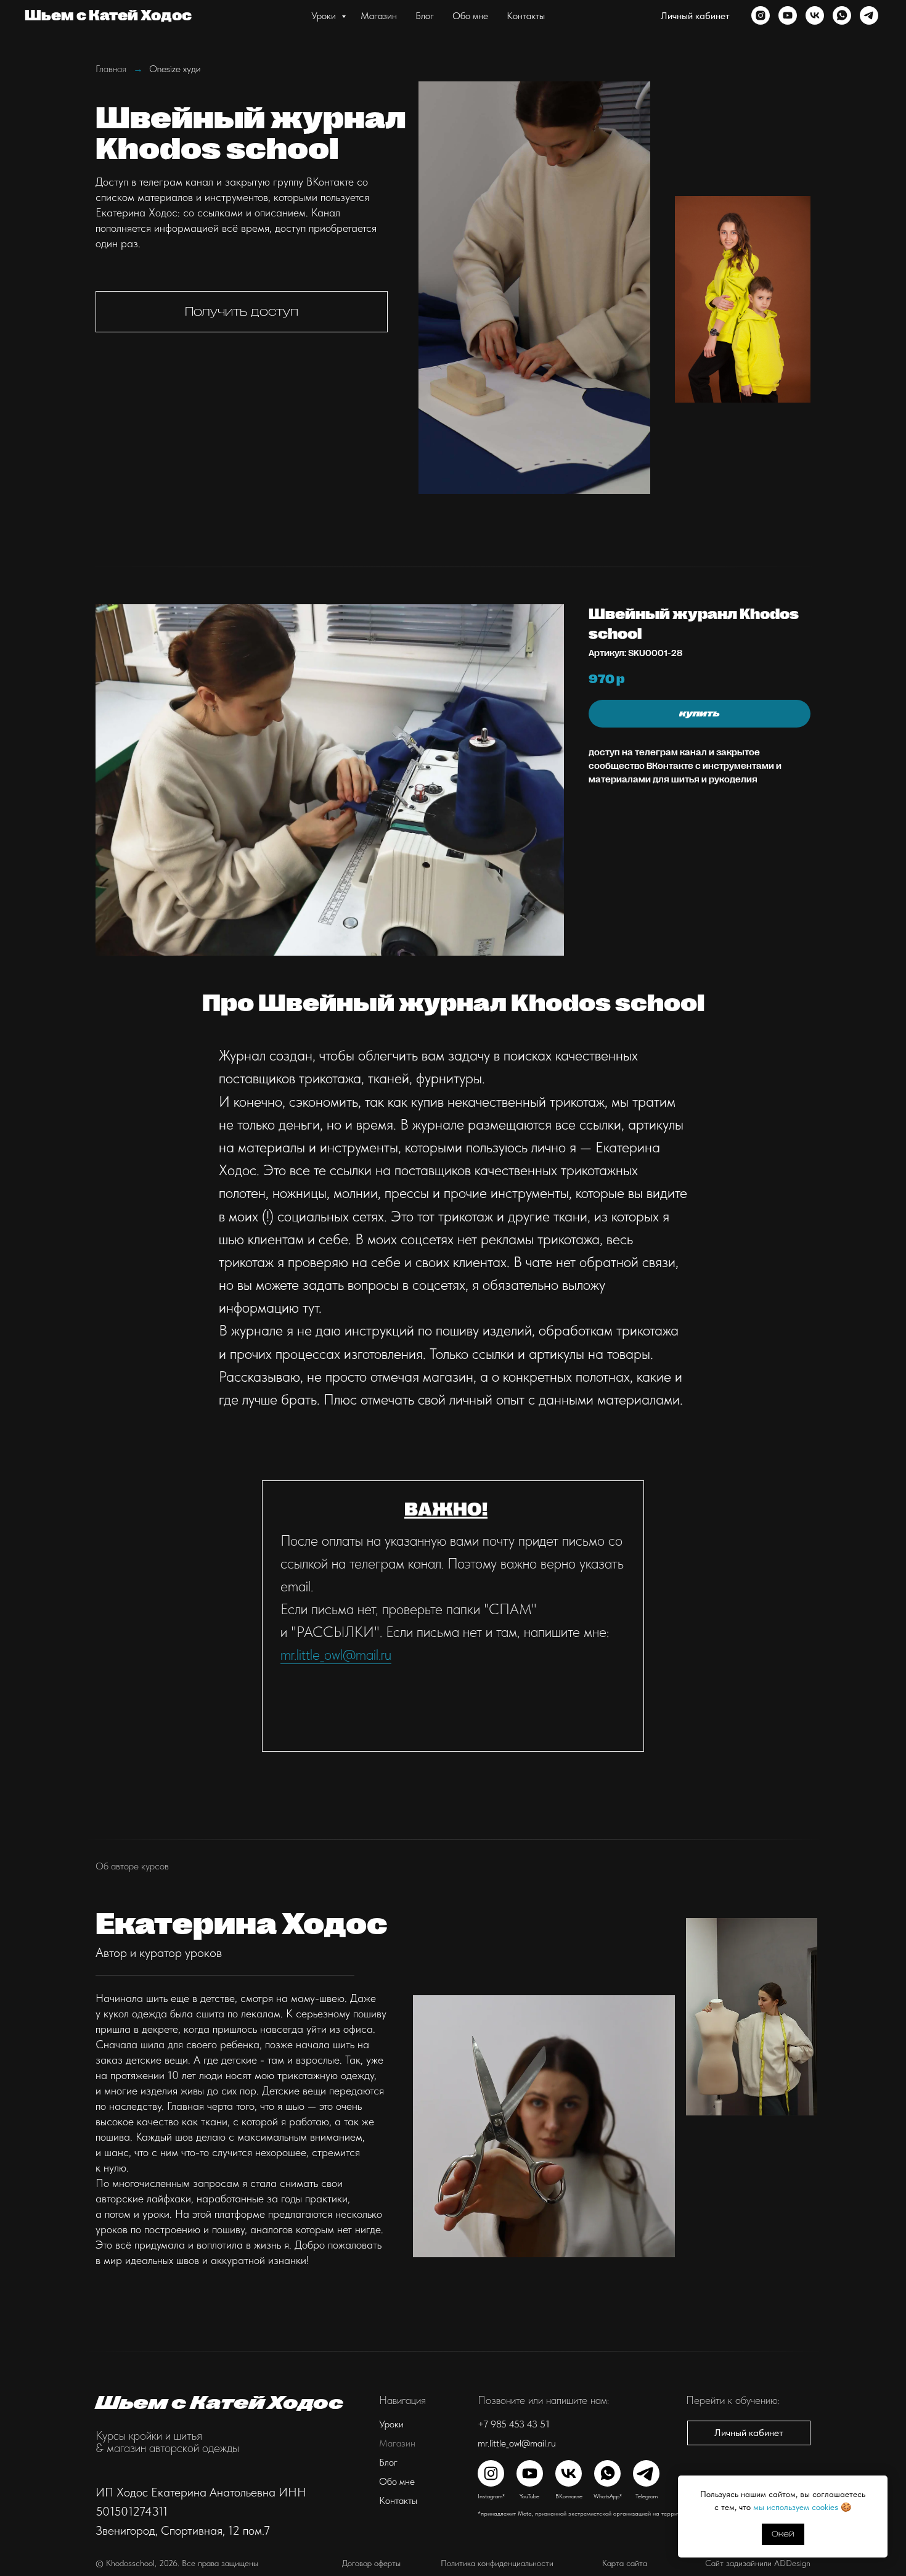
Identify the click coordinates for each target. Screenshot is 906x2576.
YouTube (529, 2496)
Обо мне (470, 16)
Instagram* (491, 2496)
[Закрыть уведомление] (878, 2485)
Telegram (647, 2496)
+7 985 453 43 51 (514, 2424)
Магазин (379, 16)
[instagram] (761, 15)
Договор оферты (371, 2563)
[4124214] (788, 15)
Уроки (325, 16)
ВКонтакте (569, 2496)
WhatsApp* (608, 2496)
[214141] (842, 15)
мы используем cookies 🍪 (802, 2507)
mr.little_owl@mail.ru (336, 1655)
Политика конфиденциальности (497, 2563)
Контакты (526, 16)
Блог (425, 16)
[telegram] (869, 15)
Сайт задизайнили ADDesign (758, 2563)
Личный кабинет (695, 16)
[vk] (815, 15)
